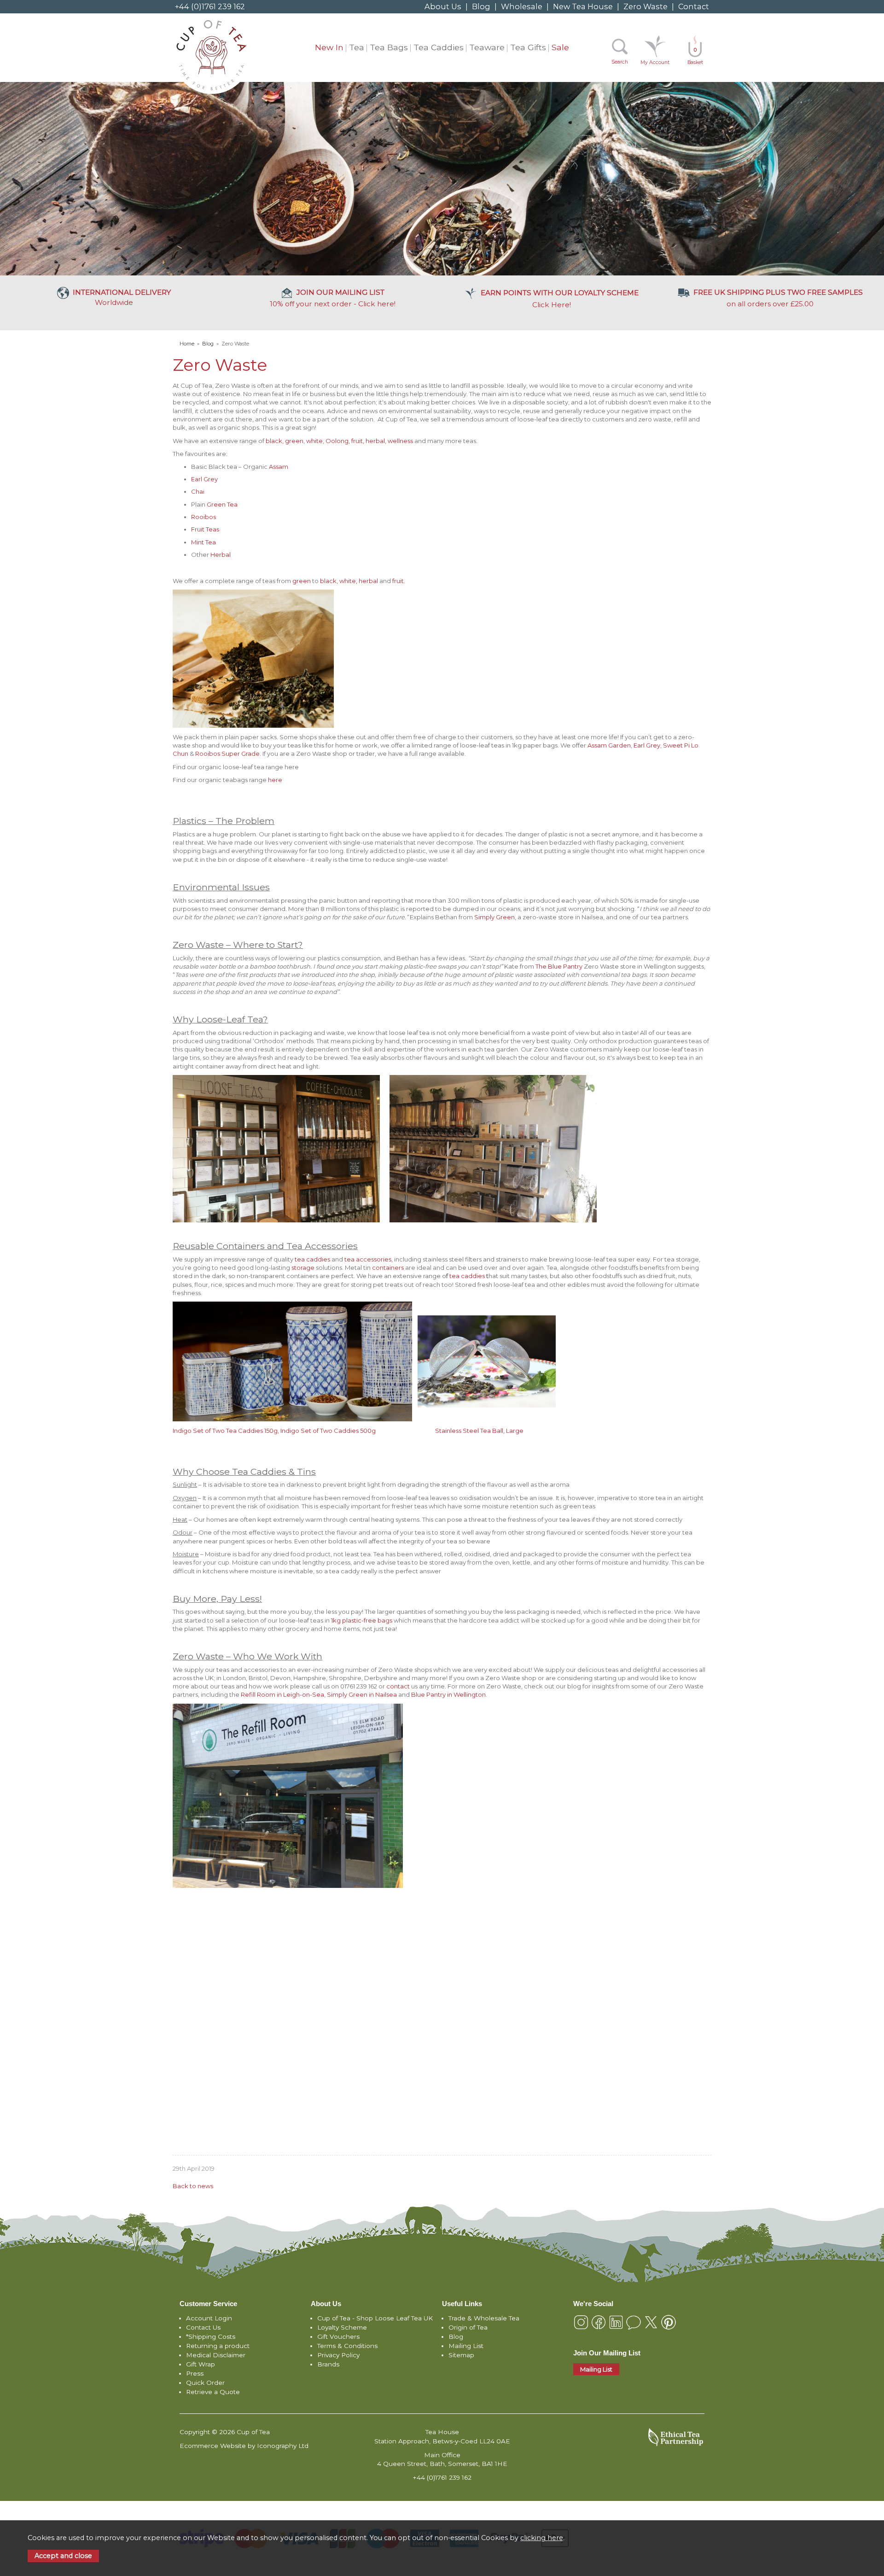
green (294, 441)
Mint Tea (204, 542)
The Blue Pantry (560, 966)
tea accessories (368, 1259)
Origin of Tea (468, 2327)
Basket (695, 56)
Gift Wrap (201, 2364)
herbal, (376, 441)
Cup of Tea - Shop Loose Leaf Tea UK (375, 2318)
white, (348, 581)
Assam (279, 467)
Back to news (193, 2186)
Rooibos (204, 517)
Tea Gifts (528, 47)
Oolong (337, 441)
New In (329, 47)
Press (195, 2373)
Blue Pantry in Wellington (448, 1694)
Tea (357, 47)
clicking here (542, 2538)
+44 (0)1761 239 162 (210, 6)
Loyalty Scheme (342, 2327)
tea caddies (312, 1259)
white (314, 441)
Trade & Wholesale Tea (484, 2318)
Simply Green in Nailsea (362, 1694)
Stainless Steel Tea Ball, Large (479, 1431)
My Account (655, 62)
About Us (443, 6)
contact (398, 1686)
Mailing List (466, 2346)
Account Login (209, 2318)
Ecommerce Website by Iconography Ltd (244, 2446)
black (328, 581)
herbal (369, 581)
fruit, (358, 441)
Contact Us (203, 2327)
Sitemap (461, 2355)
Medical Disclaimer (216, 2355)
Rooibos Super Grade (227, 754)
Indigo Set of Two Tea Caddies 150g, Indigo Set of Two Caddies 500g (276, 1431)
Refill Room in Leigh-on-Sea (282, 1694)
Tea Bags (389, 47)
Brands (328, 2364)
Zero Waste (646, 6)
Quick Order (205, 2383)
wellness (401, 441)
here (275, 780)
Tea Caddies (439, 47)
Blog (481, 6)
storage (303, 1268)
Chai (198, 491)
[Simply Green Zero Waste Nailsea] (173, 2097)
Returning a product (218, 2346)
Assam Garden (609, 745)
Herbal (221, 555)
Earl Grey (204, 479)
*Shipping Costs (211, 2337)
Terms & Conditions (347, 2346)
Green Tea (222, 504)
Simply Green (494, 917)
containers (389, 1268)
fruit (398, 581)
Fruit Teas (205, 529)
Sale (560, 47)
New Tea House (583, 6)
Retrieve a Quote (213, 2392)
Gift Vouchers (338, 2337)
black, (275, 441)
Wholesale (522, 6)
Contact (694, 6)
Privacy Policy (338, 2355)
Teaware (487, 47)
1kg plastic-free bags (362, 1620)
